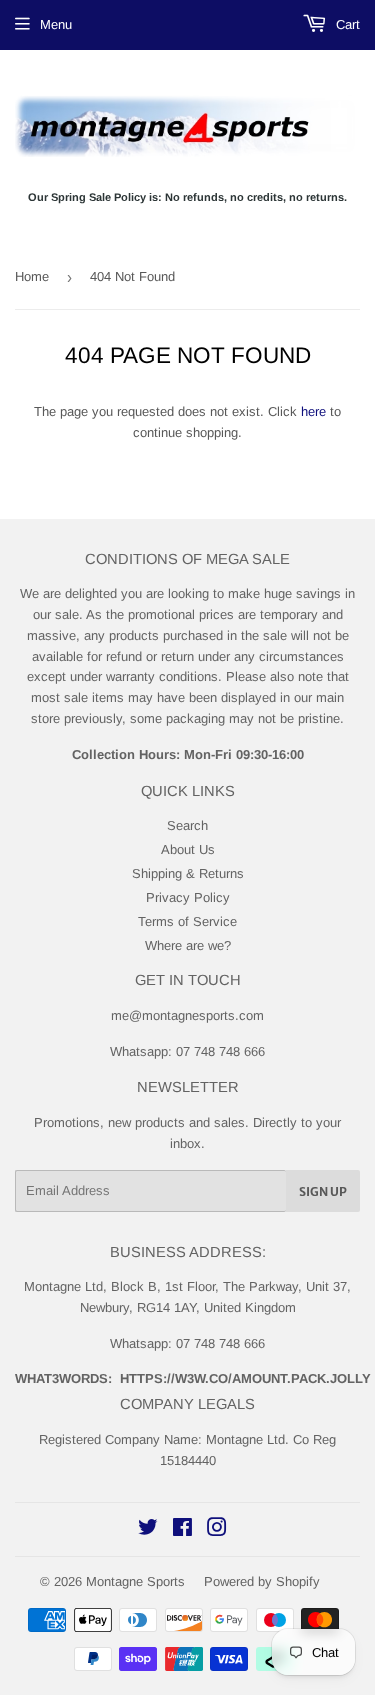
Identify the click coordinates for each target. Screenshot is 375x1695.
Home (32, 276)
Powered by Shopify (262, 1581)
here (313, 411)
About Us (188, 849)
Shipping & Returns (188, 873)
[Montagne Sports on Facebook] (182, 1530)
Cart (346, 24)
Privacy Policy (188, 897)
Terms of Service (187, 921)
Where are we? (188, 945)
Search (187, 825)
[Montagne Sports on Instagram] (217, 1530)
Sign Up (323, 1191)
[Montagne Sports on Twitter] (148, 1530)
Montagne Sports (135, 1581)
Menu (56, 24)
